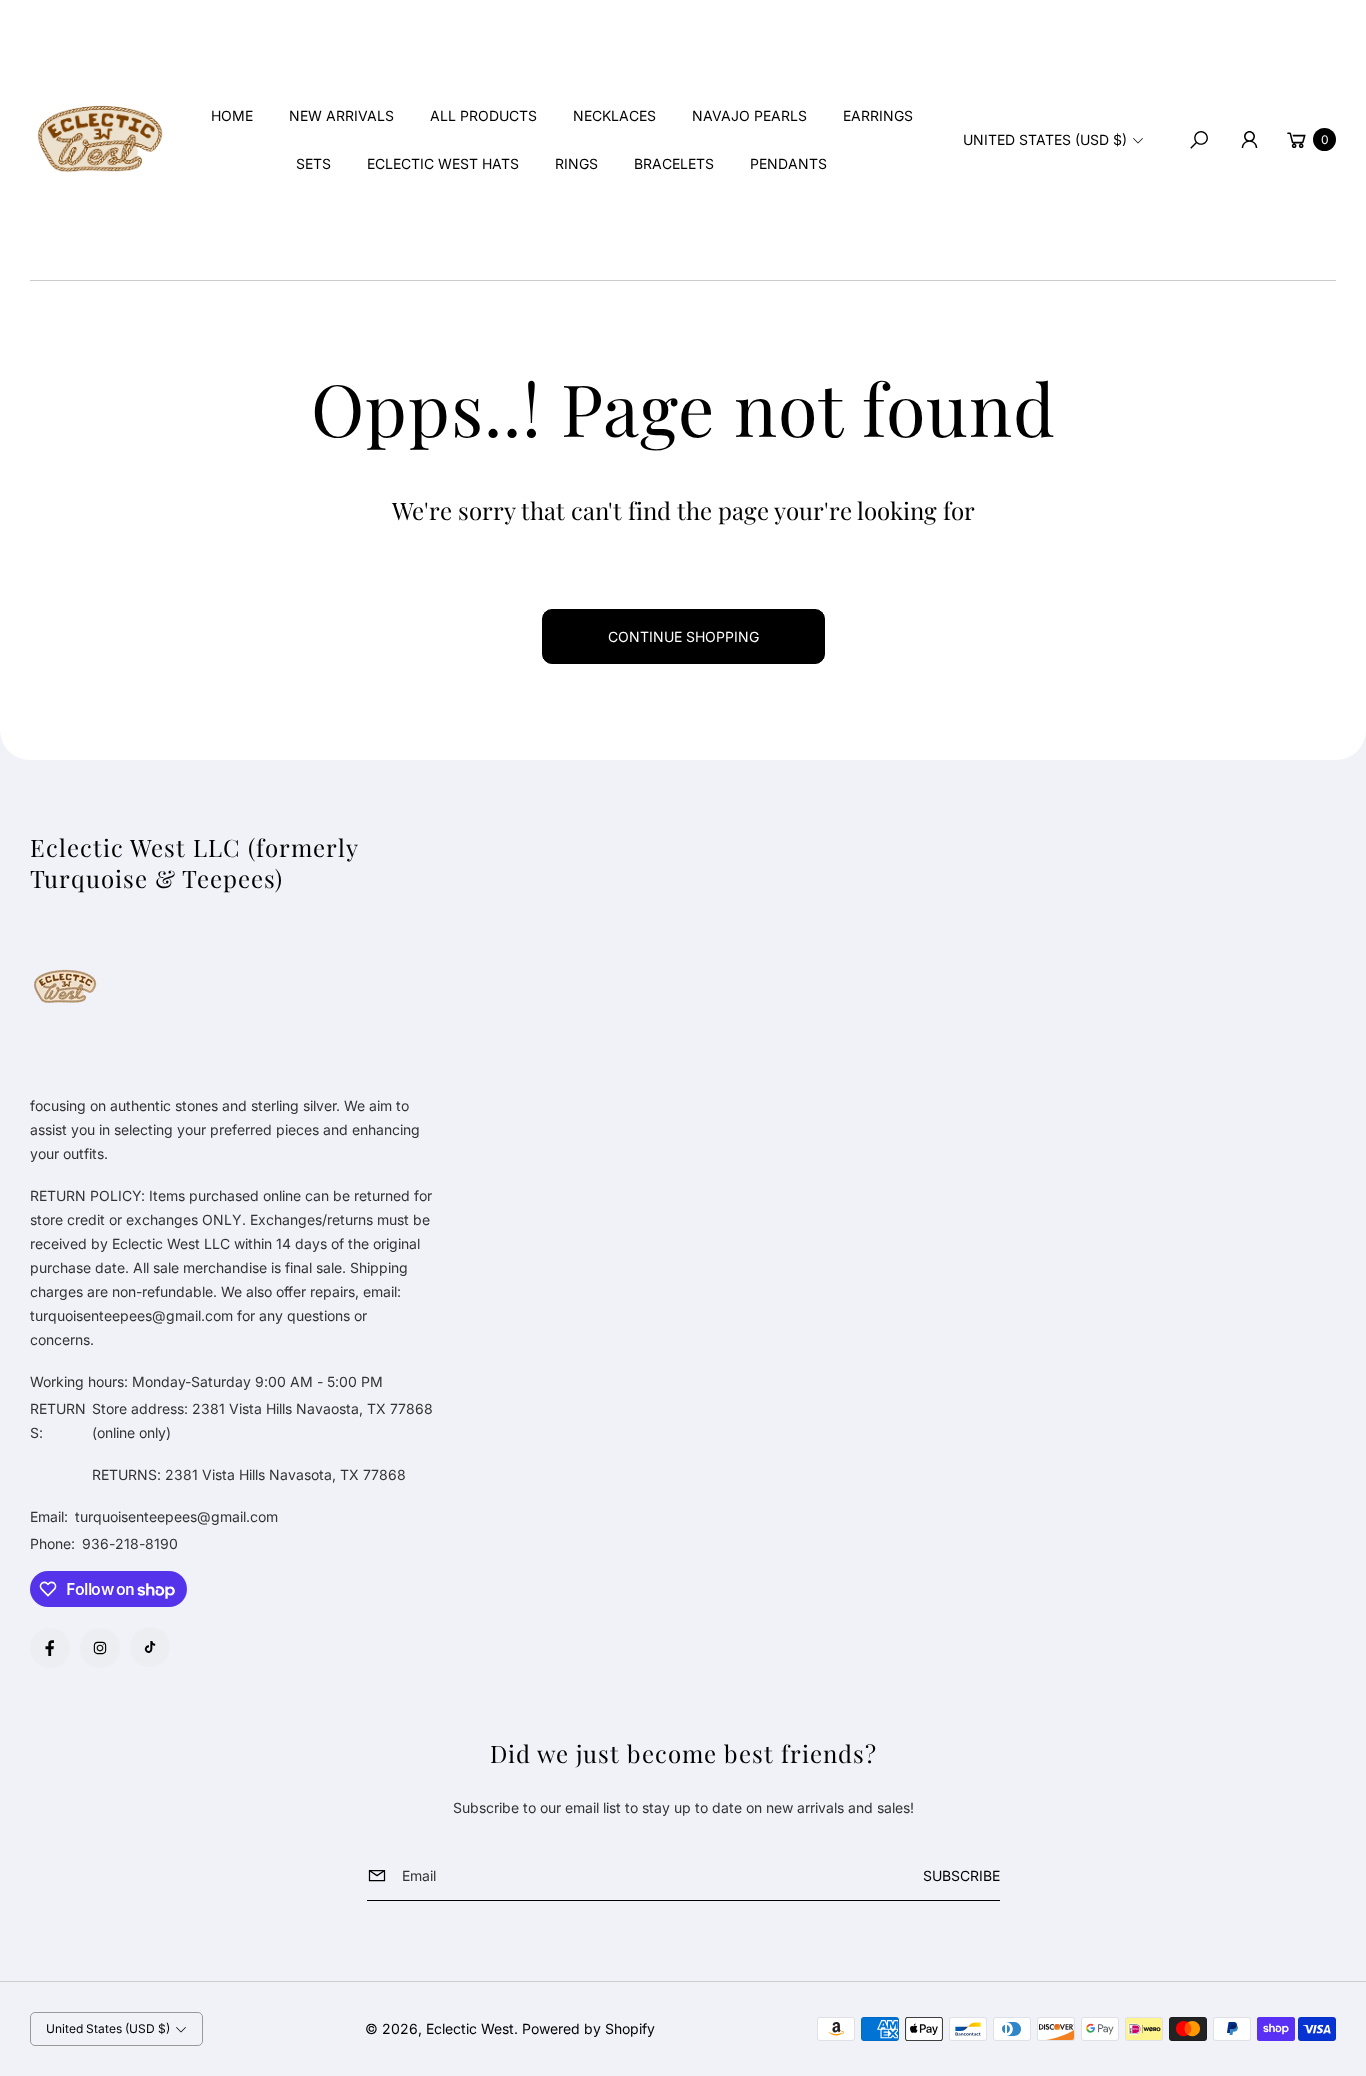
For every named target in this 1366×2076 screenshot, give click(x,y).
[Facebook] (50, 1648)
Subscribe (961, 1875)
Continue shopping (683, 636)
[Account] (1249, 140)
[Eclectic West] (100, 140)
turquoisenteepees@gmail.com (174, 1516)
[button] (1199, 140)
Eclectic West (470, 2028)
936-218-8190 (130, 1543)
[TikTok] (150, 1647)
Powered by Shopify (588, 2028)
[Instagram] (100, 1648)
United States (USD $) (1045, 139)
